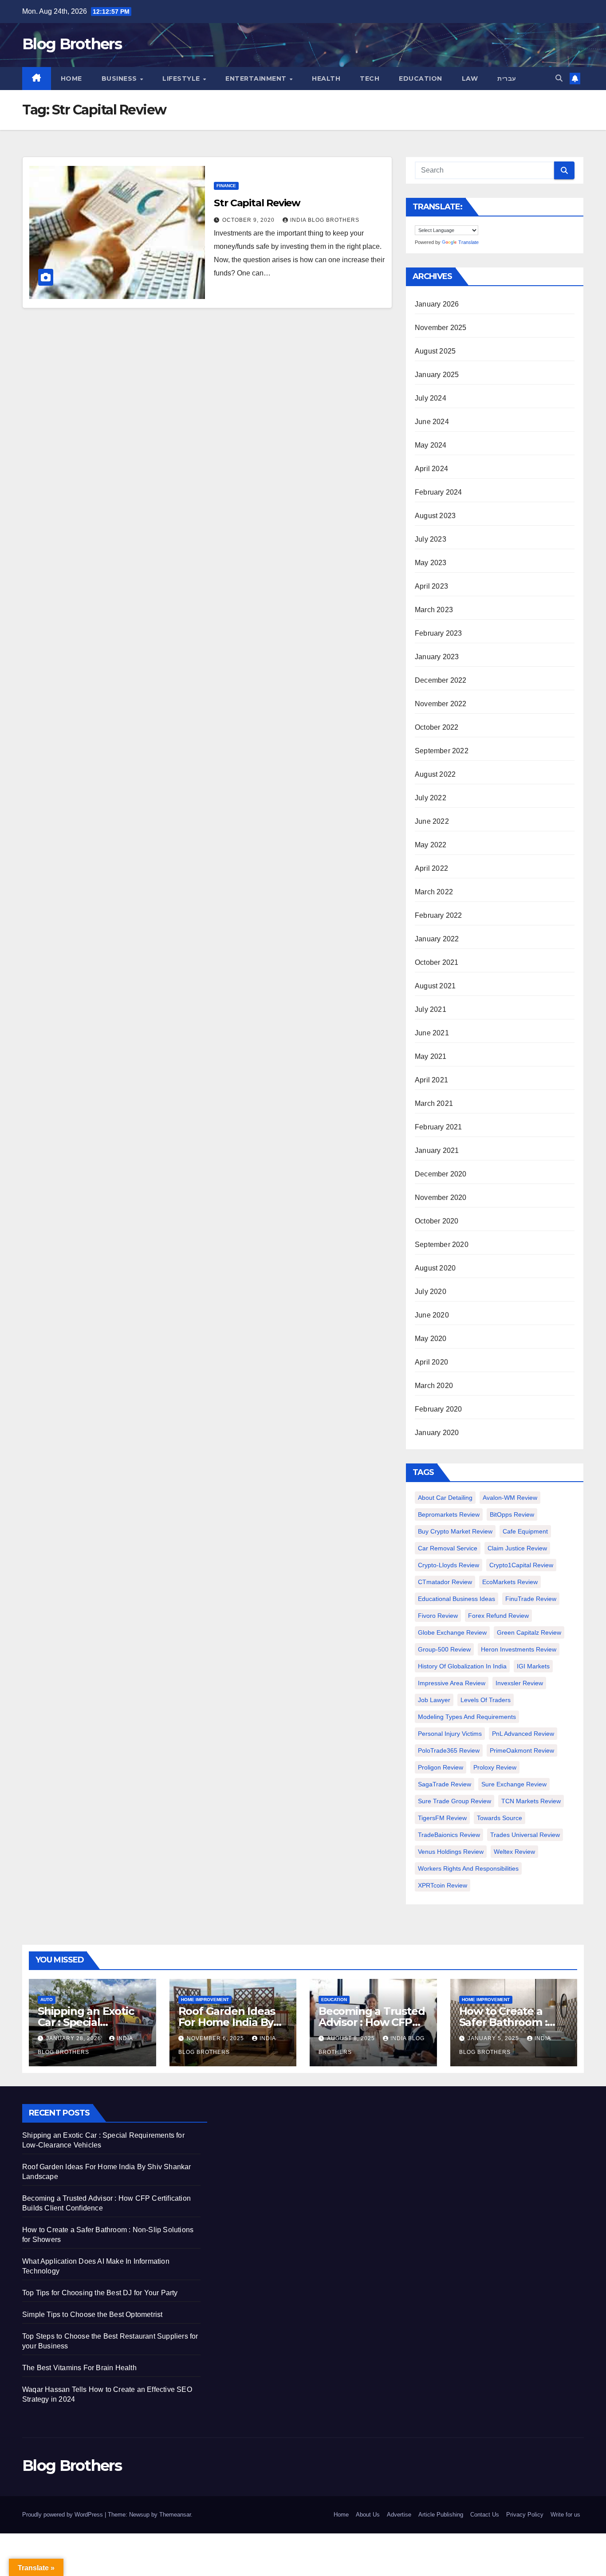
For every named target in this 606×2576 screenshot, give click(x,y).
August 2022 (435, 774)
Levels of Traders (486, 1700)
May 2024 (431, 445)
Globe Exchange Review (452, 1632)
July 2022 (431, 798)
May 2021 (431, 1056)
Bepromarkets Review (449, 1514)
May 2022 (431, 845)
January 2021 (437, 1150)
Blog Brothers (72, 44)
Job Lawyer (434, 1700)
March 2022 (434, 892)
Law (470, 79)
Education (421, 79)
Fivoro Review (438, 1616)
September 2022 (442, 751)
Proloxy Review (495, 1767)
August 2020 (435, 1268)
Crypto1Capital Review (521, 1565)
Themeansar (175, 2515)
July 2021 (431, 1009)
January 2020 (437, 1433)
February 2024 (439, 492)
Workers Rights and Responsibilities (468, 1868)
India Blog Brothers (325, 220)
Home (71, 79)
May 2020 (431, 1339)
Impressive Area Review (452, 1683)
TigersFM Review (442, 1818)
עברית (507, 79)
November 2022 (441, 704)
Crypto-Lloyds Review (449, 1565)
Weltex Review (514, 1852)
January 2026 (437, 304)
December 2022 (441, 680)
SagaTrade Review (445, 1784)
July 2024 (431, 398)
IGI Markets (533, 1666)
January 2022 (437, 939)
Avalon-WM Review (510, 1498)
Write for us (565, 2515)
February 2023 (439, 633)
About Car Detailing (445, 1498)
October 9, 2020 (249, 220)
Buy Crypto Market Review (455, 1531)
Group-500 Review (444, 1649)
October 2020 (437, 1221)
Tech (370, 79)
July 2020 (431, 1292)
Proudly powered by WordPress (63, 2515)
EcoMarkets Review (510, 1582)
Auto (47, 2000)
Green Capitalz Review (529, 1632)
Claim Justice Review (517, 1548)
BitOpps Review (512, 1514)
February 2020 (439, 1409)
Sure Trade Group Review (454, 1801)
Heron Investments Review (519, 1649)
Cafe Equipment (525, 1531)
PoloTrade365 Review (449, 1750)
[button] (559, 78)
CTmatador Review (445, 1582)
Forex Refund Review (498, 1616)
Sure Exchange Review (514, 1784)
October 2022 (437, 727)
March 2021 (434, 1103)
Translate (468, 242)
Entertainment (257, 79)
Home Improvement (205, 2000)
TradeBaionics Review (449, 1835)
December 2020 (441, 1174)
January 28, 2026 (75, 2038)
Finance (226, 186)
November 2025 (441, 328)
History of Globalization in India (462, 1666)
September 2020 (442, 1245)
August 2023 (435, 516)
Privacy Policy (525, 2515)
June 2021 (432, 1033)
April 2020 (431, 1362)
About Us (368, 2515)
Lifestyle (182, 79)
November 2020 (441, 1198)
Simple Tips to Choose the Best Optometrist (92, 2314)
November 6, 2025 (216, 2038)
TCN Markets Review (531, 1801)
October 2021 (437, 962)
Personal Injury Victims (450, 1734)
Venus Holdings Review (451, 1852)
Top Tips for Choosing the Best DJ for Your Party (100, 2293)
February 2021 (439, 1127)
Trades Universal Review (525, 1835)
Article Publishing (441, 2515)
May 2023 (431, 563)
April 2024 (431, 469)
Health (326, 79)
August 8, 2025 (352, 2038)
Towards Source (500, 1818)
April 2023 (431, 586)
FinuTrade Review (531, 1599)
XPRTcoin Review (443, 1885)
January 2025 (437, 375)
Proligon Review (441, 1767)
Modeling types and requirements (467, 1717)
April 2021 (431, 1080)
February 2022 (439, 915)
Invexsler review (519, 1683)
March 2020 (434, 1386)
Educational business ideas (456, 1599)
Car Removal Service (448, 1548)
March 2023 (434, 610)
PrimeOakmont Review (522, 1750)
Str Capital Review (257, 203)
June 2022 (432, 821)
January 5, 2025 (494, 2038)
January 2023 (437, 657)
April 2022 (431, 868)
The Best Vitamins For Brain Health (79, 2368)
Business (120, 79)
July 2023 (431, 539)
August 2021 (435, 986)
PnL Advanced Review (523, 1734)
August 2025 (435, 351)
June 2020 (432, 1315)
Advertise (399, 2515)
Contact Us (485, 2515)
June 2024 (432, 422)
